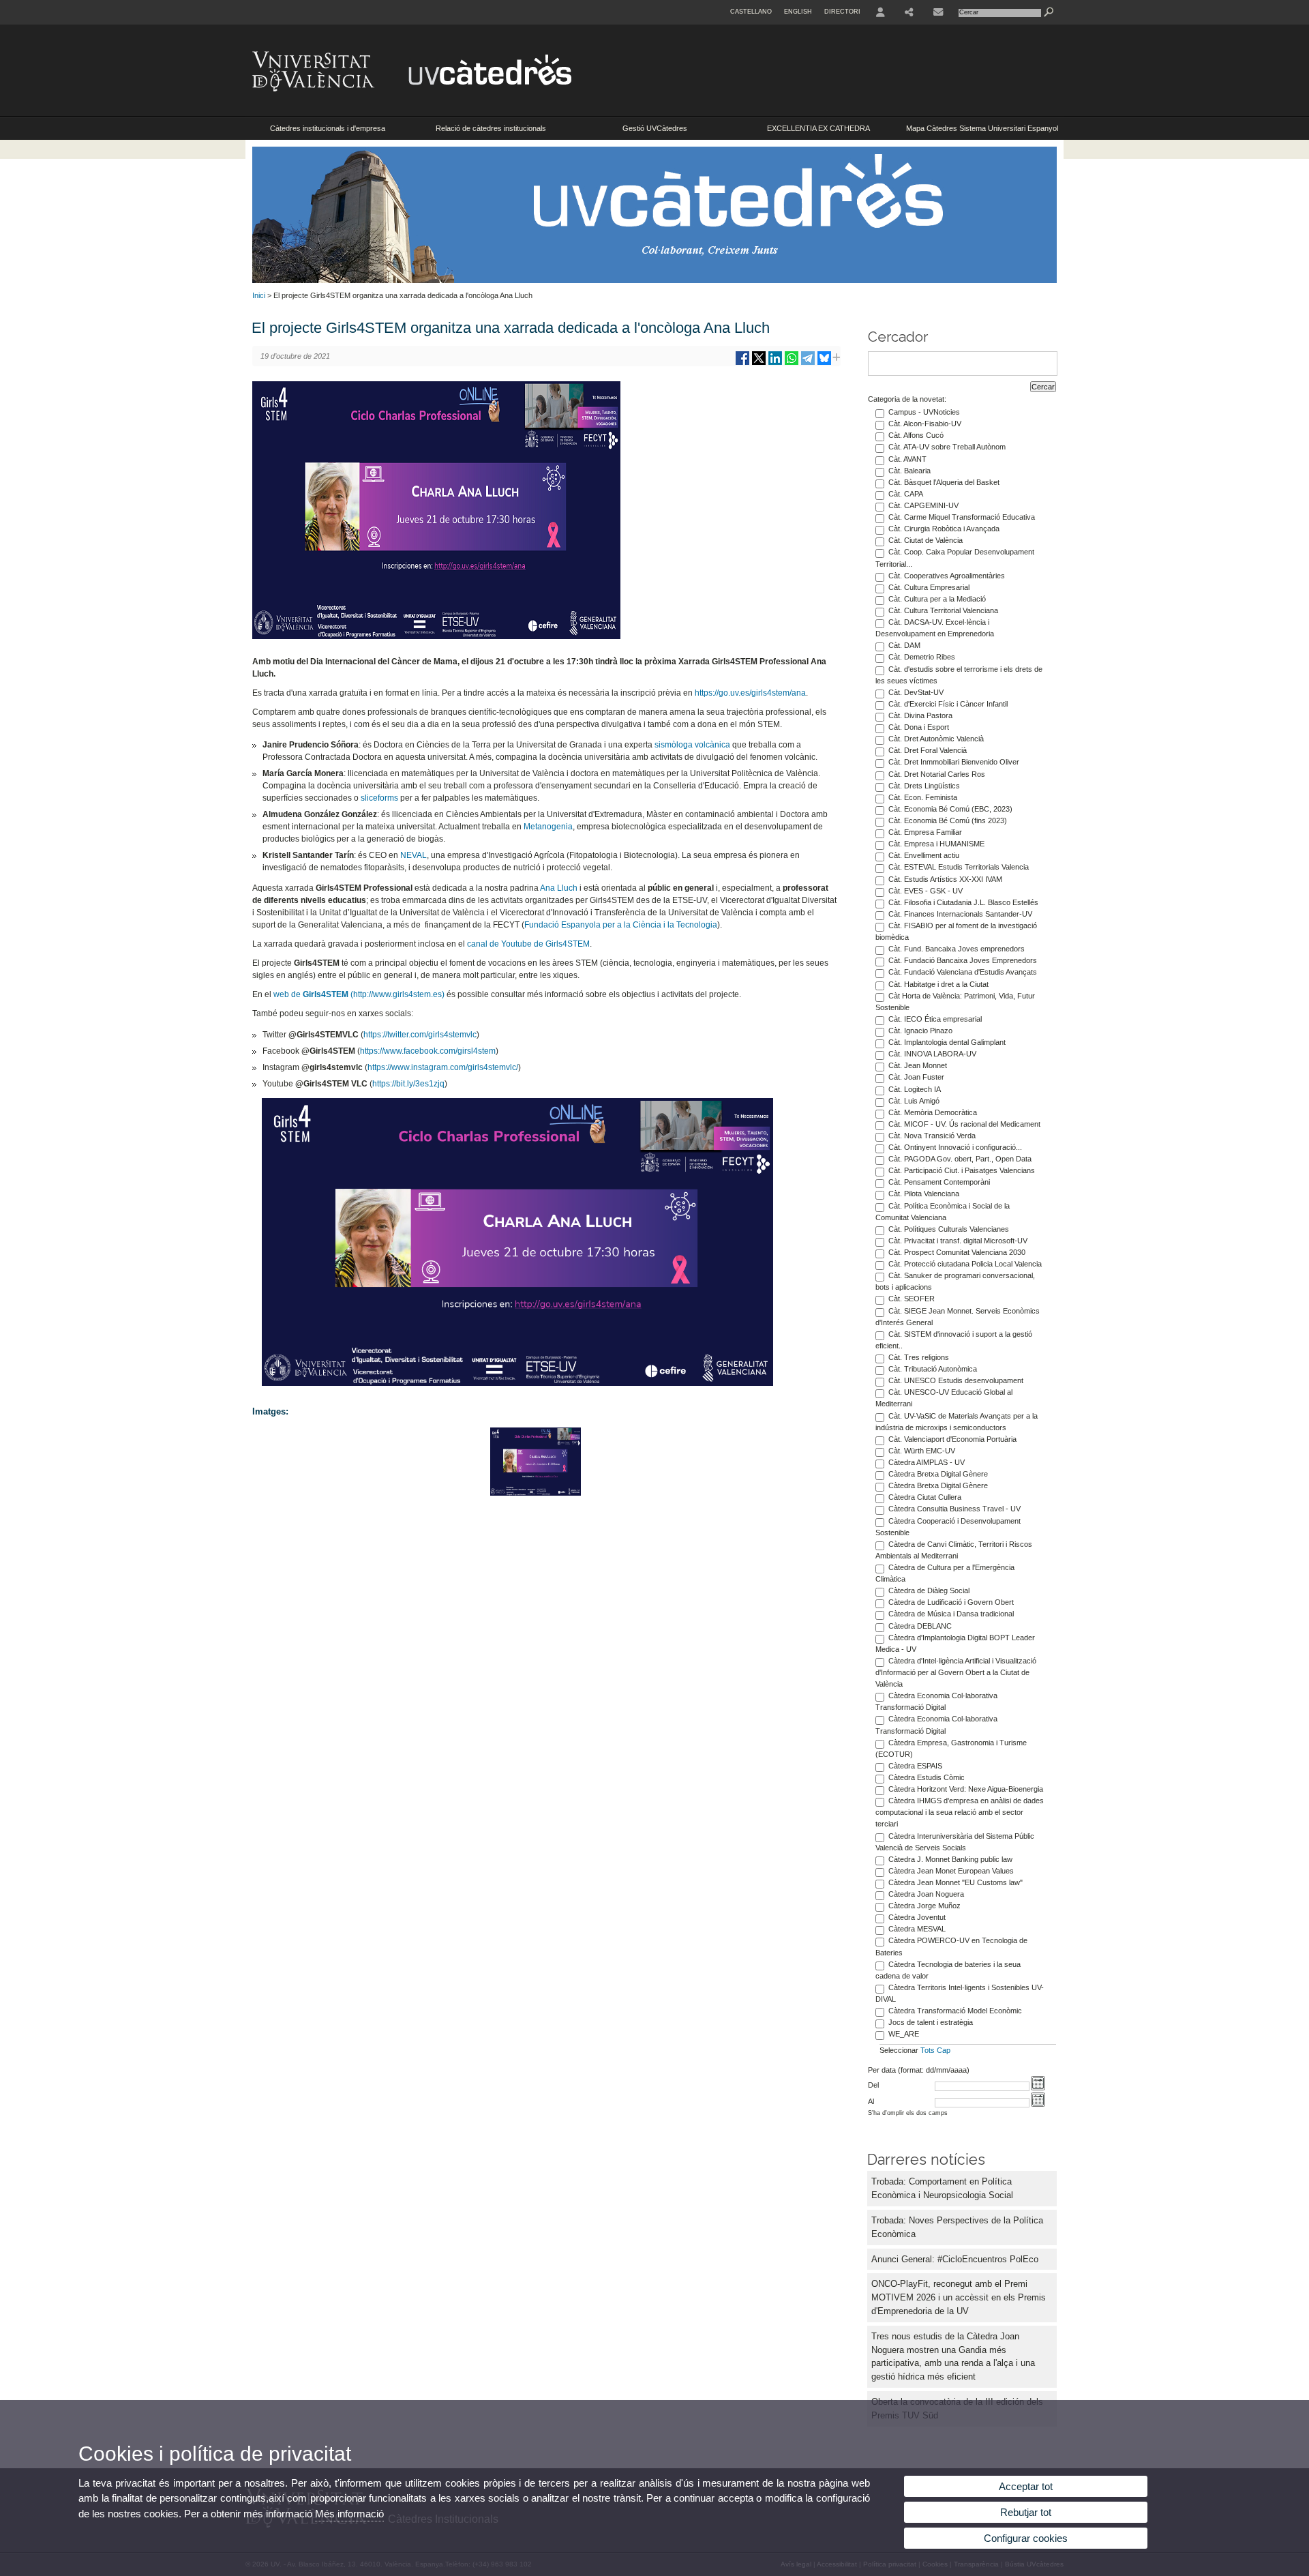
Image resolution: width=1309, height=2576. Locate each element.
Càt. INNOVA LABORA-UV (932, 1054)
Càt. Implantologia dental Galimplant (947, 1042)
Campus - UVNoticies (924, 412)
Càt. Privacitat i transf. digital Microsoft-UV (958, 1241)
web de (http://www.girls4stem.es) (359, 994)
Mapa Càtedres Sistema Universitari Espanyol (982, 128)
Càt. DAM (904, 645)
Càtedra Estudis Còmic (927, 1777)
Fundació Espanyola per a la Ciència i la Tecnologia (621, 925)
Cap (944, 2050)
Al (871, 2101)
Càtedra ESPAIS (915, 1766)
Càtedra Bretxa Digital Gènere (938, 1474)
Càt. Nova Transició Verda (932, 1136)
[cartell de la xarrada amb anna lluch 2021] (536, 1493)
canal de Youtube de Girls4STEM (528, 944)
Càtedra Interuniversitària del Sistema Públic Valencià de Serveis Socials (955, 1842)
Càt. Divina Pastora (920, 715)
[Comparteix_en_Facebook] (742, 363)
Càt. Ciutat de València (926, 540)
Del (873, 2085)
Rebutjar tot (1026, 2512)
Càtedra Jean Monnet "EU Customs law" (956, 1882)
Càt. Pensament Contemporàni (939, 1182)
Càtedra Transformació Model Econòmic (955, 2011)
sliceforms (380, 798)
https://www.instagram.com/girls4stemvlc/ (443, 1067)
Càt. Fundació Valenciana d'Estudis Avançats (963, 972)
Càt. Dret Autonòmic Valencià (936, 739)
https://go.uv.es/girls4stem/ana (750, 693)
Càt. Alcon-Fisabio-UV (925, 424)
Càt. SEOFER (912, 1299)
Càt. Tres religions (919, 1357)
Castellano (751, 12)
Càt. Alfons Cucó (916, 435)
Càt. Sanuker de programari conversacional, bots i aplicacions (955, 1281)
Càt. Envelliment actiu (924, 855)
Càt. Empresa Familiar (925, 832)
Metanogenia (548, 827)
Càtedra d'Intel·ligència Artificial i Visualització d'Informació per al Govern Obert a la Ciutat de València (956, 1672)
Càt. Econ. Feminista (923, 797)
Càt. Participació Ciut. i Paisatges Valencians (962, 1170)
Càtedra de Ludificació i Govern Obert (951, 1602)
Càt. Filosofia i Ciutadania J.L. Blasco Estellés (963, 902)
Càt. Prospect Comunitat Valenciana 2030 (957, 1252)
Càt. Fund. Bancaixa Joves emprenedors (957, 949)
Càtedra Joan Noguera (926, 1894)
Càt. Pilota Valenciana (924, 1194)
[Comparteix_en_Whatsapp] (792, 363)
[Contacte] (938, 12)
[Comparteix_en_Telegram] (808, 363)
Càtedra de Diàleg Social (929, 1590)
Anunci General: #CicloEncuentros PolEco (955, 2259)
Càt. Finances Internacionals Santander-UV (960, 914)
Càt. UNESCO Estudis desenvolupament (956, 1380)
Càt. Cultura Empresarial (929, 587)
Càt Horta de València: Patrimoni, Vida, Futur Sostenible (955, 1002)
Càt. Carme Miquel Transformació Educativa (962, 517)
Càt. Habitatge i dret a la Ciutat (938, 984)
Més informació (349, 2514)
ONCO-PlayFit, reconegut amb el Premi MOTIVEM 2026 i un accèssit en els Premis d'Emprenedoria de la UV (959, 2297)
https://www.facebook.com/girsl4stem (428, 1051)
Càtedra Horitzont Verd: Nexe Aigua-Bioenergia (966, 1789)
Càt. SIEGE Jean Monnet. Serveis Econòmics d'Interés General (958, 1317)
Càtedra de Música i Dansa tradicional (951, 1614)
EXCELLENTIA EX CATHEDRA (818, 128)
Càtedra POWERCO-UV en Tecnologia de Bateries (951, 1946)
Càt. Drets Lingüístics (924, 786)
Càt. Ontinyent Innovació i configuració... (955, 1147)
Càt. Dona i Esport (919, 727)
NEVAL (413, 855)
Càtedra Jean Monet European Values (951, 1871)
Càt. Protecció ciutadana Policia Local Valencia (965, 1264)
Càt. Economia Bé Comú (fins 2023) (948, 820)
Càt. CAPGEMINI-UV (923, 505)
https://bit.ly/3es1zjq (408, 1084)
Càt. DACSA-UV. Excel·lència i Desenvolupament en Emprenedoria (935, 628)
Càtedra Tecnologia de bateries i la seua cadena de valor (948, 1970)
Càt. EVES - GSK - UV (926, 891)
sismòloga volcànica (692, 745)
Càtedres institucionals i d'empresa (328, 128)
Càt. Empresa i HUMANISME (936, 844)
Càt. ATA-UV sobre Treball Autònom (947, 447)
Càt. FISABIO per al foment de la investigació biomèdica (956, 931)
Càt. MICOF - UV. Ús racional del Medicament (964, 1124)
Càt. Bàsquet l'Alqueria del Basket (944, 482)
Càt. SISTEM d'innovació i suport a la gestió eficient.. (954, 1340)
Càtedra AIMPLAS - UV (927, 1462)
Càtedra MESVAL (917, 1929)
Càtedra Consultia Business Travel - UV (954, 1509)
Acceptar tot (1026, 2486)
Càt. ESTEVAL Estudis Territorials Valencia (959, 867)
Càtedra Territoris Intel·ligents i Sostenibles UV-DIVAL (960, 1993)
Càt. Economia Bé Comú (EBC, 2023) (950, 809)
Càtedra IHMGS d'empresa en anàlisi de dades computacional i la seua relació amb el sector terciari (960, 1812)
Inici (259, 295)
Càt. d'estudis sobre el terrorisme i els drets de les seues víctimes (959, 675)
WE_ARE (904, 2034)
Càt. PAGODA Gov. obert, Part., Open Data (960, 1159)
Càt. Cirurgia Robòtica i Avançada (944, 529)
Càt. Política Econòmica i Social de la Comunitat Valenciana (943, 1212)
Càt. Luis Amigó (914, 1101)
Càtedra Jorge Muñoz (924, 1906)
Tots (928, 2050)
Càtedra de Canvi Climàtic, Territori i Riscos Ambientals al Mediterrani (954, 1550)
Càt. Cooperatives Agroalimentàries (947, 576)
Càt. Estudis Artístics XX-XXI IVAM (945, 879)
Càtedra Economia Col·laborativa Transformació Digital (936, 1701)
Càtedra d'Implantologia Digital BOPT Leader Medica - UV (955, 1643)
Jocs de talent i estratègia (931, 2022)
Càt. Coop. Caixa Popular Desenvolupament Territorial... (955, 558)
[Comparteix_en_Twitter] (759, 363)
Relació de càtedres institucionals (491, 128)
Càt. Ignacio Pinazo (920, 1031)
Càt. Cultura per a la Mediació (937, 599)
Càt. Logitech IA (915, 1089)
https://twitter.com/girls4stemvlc (420, 1035)
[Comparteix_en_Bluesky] (824, 363)
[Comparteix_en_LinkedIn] (775, 363)
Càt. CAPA (906, 494)
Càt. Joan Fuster (916, 1077)
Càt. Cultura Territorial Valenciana (943, 610)
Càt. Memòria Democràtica (933, 1112)
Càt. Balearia (909, 471)
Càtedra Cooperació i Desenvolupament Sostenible (948, 1527)
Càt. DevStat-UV (916, 692)
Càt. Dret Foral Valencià (928, 750)
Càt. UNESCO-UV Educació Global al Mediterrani (944, 1398)
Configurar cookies (1026, 2538)
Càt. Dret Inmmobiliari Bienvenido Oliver (954, 762)
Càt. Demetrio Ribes (922, 657)
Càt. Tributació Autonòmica (933, 1369)
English (798, 12)
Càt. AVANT (907, 459)
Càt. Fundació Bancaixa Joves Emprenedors (963, 960)
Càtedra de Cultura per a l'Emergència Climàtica (945, 1573)
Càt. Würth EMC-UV (922, 1451)
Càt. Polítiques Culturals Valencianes (949, 1229)
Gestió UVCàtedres (655, 128)
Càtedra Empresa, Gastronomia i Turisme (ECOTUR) (951, 1748)
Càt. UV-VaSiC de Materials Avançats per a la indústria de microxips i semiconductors (957, 1422)
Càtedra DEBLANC (920, 1626)
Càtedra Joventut (917, 1917)
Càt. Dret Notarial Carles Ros (937, 774)
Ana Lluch (559, 888)
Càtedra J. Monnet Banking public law (950, 1859)
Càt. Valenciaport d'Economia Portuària (952, 1439)
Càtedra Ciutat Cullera (925, 1497)
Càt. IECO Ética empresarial (935, 1019)
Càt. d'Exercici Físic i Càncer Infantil (948, 704)
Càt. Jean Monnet (918, 1065)
